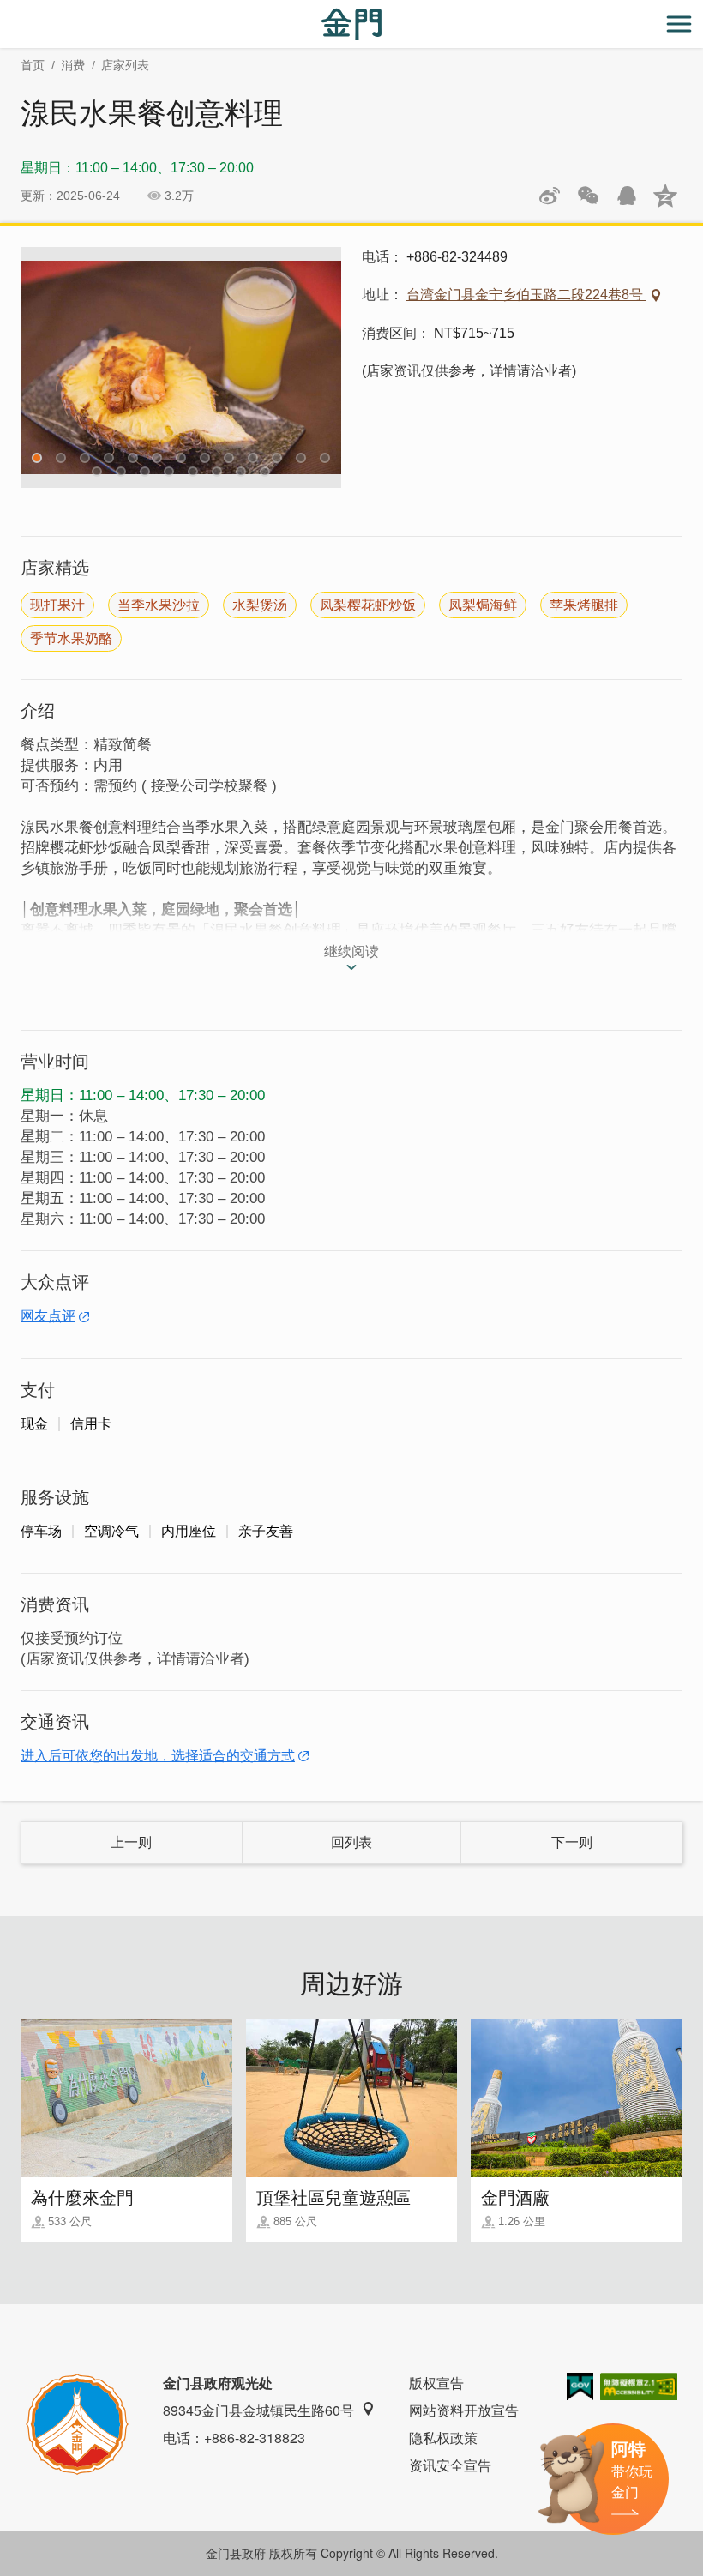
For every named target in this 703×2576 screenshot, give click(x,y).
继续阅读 (351, 951)
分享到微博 (550, 196)
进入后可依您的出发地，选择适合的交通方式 (158, 1756)
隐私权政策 (443, 2438)
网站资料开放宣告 (464, 2410)
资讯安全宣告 (450, 2465)
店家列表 (125, 65)
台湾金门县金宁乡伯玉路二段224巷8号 (526, 295)
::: (5, 10)
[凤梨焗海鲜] (181, 367)
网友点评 (48, 1316)
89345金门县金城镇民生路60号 (258, 2410)
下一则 (572, 1842)
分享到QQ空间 (665, 196)
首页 (33, 65)
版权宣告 (436, 2383)
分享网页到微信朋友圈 (588, 196)
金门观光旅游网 (351, 24)
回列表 (351, 1842)
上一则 (131, 1842)
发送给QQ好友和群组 (627, 196)
